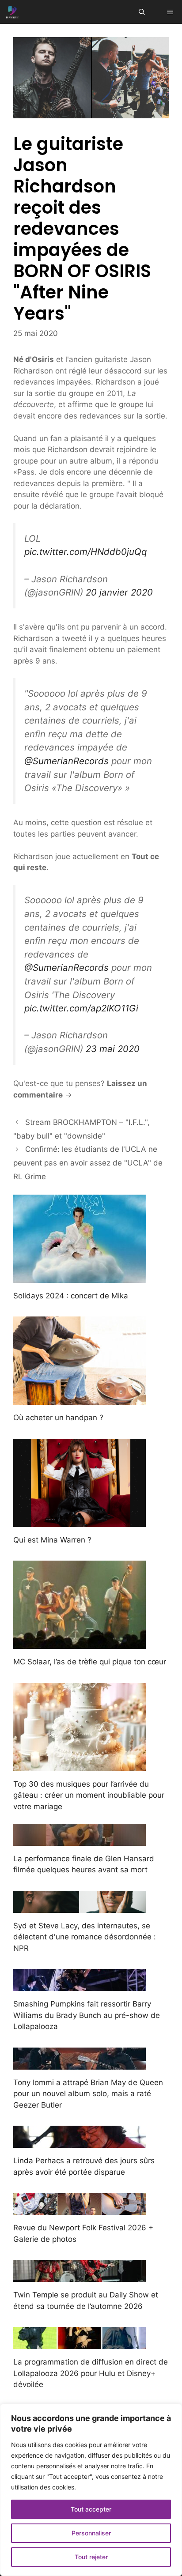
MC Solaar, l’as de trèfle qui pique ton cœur (90, 1662)
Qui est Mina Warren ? (52, 1540)
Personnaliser (91, 2533)
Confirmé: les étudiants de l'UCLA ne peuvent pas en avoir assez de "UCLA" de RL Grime (88, 1163)
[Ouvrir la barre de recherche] (142, 12)
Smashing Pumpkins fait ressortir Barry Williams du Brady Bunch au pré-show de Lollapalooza (87, 2015)
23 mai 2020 (113, 1049)
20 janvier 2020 (119, 592)
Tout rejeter (91, 2557)
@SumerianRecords (66, 761)
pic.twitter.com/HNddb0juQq (85, 552)
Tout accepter (91, 2509)
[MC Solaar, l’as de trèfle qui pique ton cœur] (80, 1643)
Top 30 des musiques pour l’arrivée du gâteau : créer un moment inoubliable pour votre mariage (89, 1795)
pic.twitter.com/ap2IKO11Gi (81, 1008)
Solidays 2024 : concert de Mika (71, 1296)
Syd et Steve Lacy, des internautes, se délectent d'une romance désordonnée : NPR (85, 1937)
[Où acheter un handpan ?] (80, 1399)
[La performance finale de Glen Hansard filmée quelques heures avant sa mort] (80, 1840)
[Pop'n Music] (12, 12)
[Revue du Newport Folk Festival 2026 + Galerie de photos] (80, 2209)
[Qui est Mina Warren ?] (80, 1521)
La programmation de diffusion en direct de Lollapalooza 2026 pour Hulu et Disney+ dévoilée (91, 2373)
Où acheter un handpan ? (58, 1418)
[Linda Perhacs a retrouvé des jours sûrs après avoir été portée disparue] (80, 2142)
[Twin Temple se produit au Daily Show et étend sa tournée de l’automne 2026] (80, 2276)
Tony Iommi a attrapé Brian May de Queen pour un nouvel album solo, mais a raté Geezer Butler (88, 2094)
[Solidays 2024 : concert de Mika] (80, 1277)
